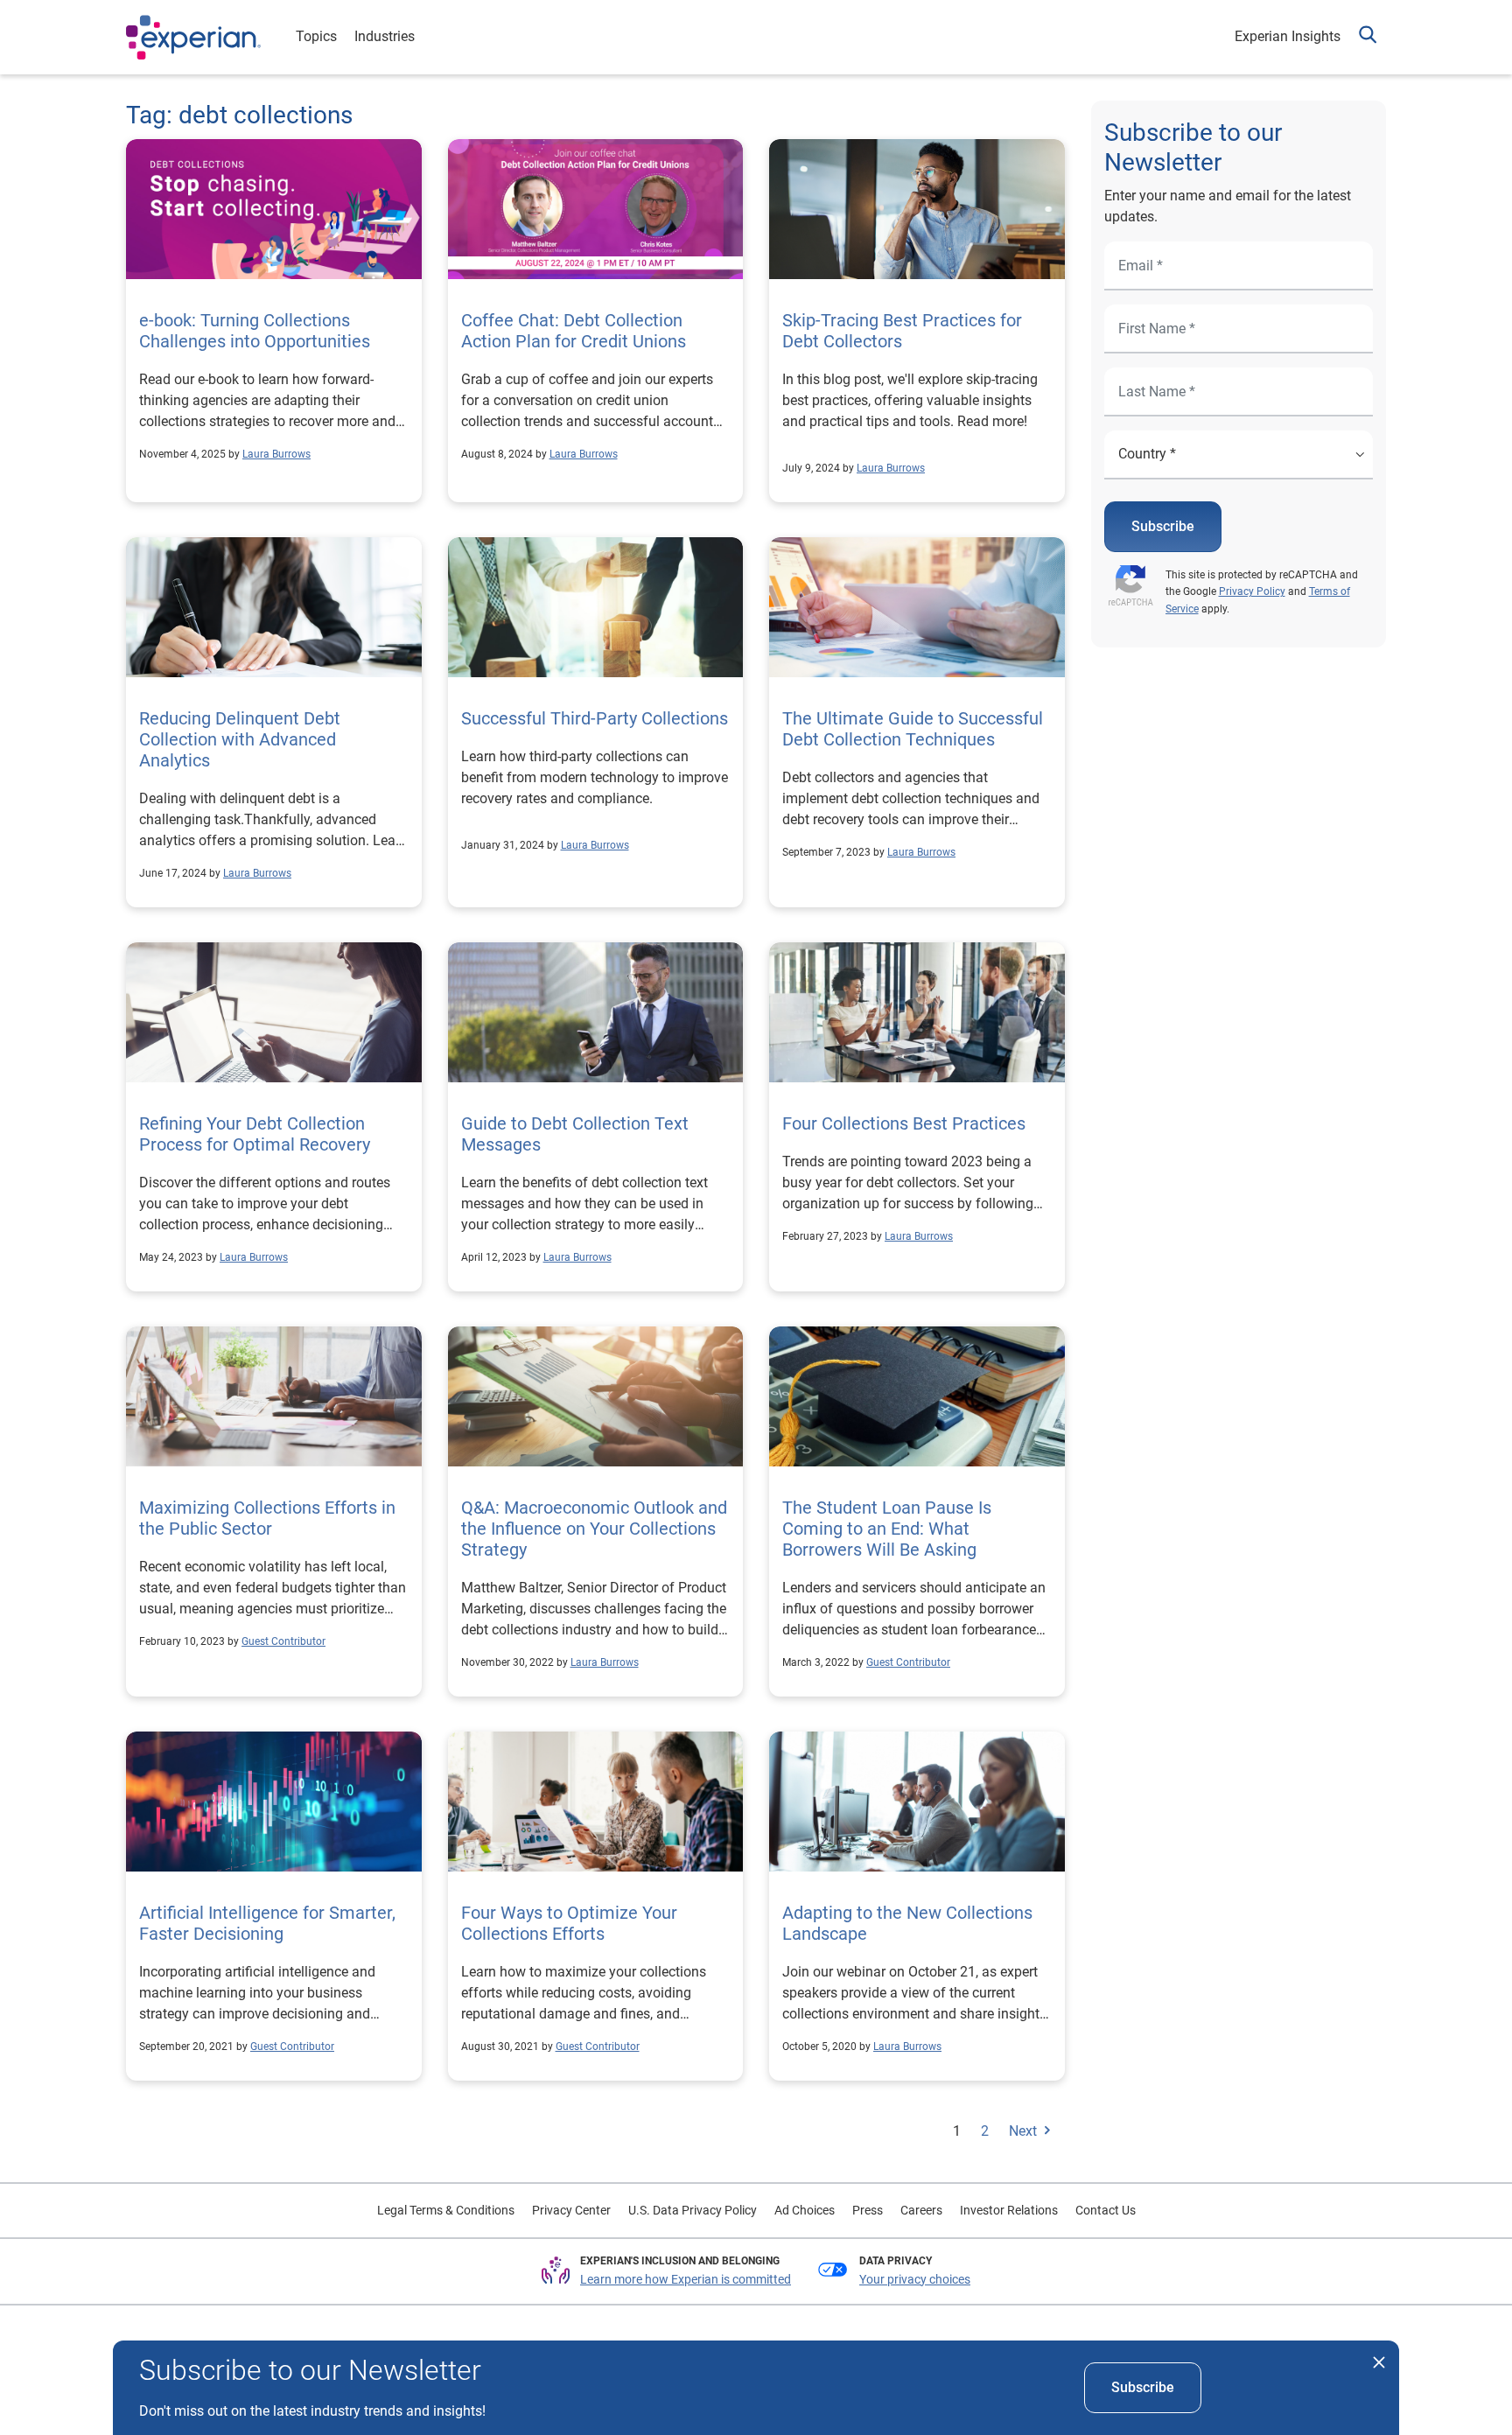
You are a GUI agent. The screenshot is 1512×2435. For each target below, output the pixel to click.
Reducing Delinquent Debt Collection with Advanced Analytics (240, 739)
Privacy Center (571, 2210)
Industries (385, 36)
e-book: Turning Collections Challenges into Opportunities (255, 331)
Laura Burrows (276, 454)
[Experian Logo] (193, 38)
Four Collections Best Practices (904, 1123)
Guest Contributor (283, 1641)
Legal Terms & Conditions (446, 2210)
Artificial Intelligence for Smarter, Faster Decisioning (267, 1923)
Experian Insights (1288, 36)
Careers (921, 2210)
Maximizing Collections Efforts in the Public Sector (267, 1518)
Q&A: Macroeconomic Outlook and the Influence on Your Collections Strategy (594, 1529)
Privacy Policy (1252, 591)
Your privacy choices (915, 2279)
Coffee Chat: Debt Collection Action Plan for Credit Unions (574, 331)
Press (868, 2210)
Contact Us (1106, 2210)
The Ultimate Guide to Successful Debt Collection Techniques (913, 729)
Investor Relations (1009, 2210)
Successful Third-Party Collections (595, 718)
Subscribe (1163, 526)
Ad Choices (805, 2210)
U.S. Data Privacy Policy (693, 2210)
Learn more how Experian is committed (686, 2279)
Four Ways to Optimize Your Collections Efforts (569, 1923)
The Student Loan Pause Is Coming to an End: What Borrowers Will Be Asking (887, 1529)
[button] (1368, 37)
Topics (316, 36)
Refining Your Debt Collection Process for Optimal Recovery (255, 1134)
